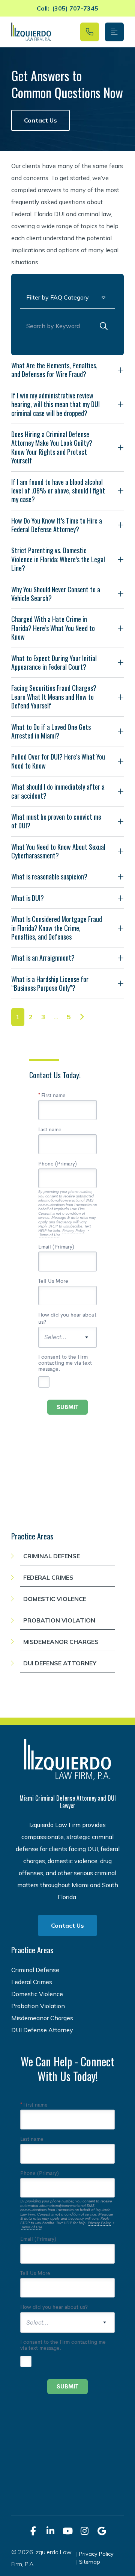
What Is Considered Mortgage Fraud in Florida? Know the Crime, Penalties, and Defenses (57, 928)
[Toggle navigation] (114, 32)
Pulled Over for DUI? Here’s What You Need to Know (58, 761)
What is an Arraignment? (43, 958)
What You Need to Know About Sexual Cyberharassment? (58, 851)
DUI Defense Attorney (60, 1663)
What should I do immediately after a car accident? (58, 791)
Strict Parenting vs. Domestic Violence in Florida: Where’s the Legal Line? (58, 559)
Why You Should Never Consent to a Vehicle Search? (56, 594)
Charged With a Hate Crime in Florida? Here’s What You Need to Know (53, 628)
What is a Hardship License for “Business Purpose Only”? (50, 983)
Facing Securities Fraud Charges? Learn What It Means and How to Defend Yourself (54, 697)
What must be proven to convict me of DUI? (56, 821)
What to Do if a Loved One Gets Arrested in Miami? (51, 731)
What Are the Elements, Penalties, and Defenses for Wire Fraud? (54, 370)
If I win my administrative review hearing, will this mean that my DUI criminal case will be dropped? (55, 404)
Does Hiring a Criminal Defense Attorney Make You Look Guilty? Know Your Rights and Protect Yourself (52, 447)
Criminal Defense (52, 1556)
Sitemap (90, 2562)
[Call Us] (90, 32)
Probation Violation (59, 1620)
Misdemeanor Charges (61, 1642)
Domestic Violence (55, 1599)
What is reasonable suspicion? (49, 876)
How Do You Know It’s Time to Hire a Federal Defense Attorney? (57, 525)
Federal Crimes (48, 1577)
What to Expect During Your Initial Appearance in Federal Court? (54, 662)
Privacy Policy (96, 2554)
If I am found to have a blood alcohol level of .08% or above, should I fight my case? (58, 491)
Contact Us (40, 120)
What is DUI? (28, 898)
